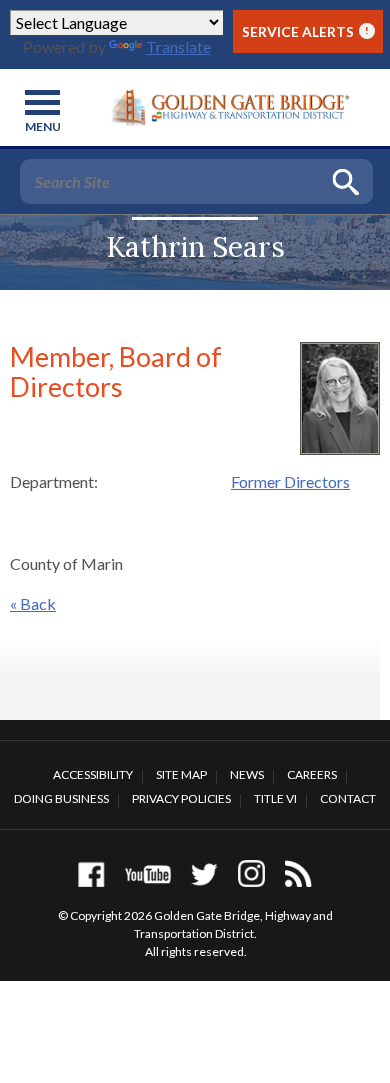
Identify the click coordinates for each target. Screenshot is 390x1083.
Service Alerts (305, 31)
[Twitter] (204, 873)
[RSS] (298, 873)
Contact (348, 798)
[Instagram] (251, 873)
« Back (33, 603)
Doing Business (61, 798)
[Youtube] (148, 873)
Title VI (275, 798)
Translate (178, 46)
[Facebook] (91, 873)
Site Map (181, 774)
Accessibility (93, 774)
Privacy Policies (181, 798)
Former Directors (290, 481)
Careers (312, 774)
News (247, 774)
